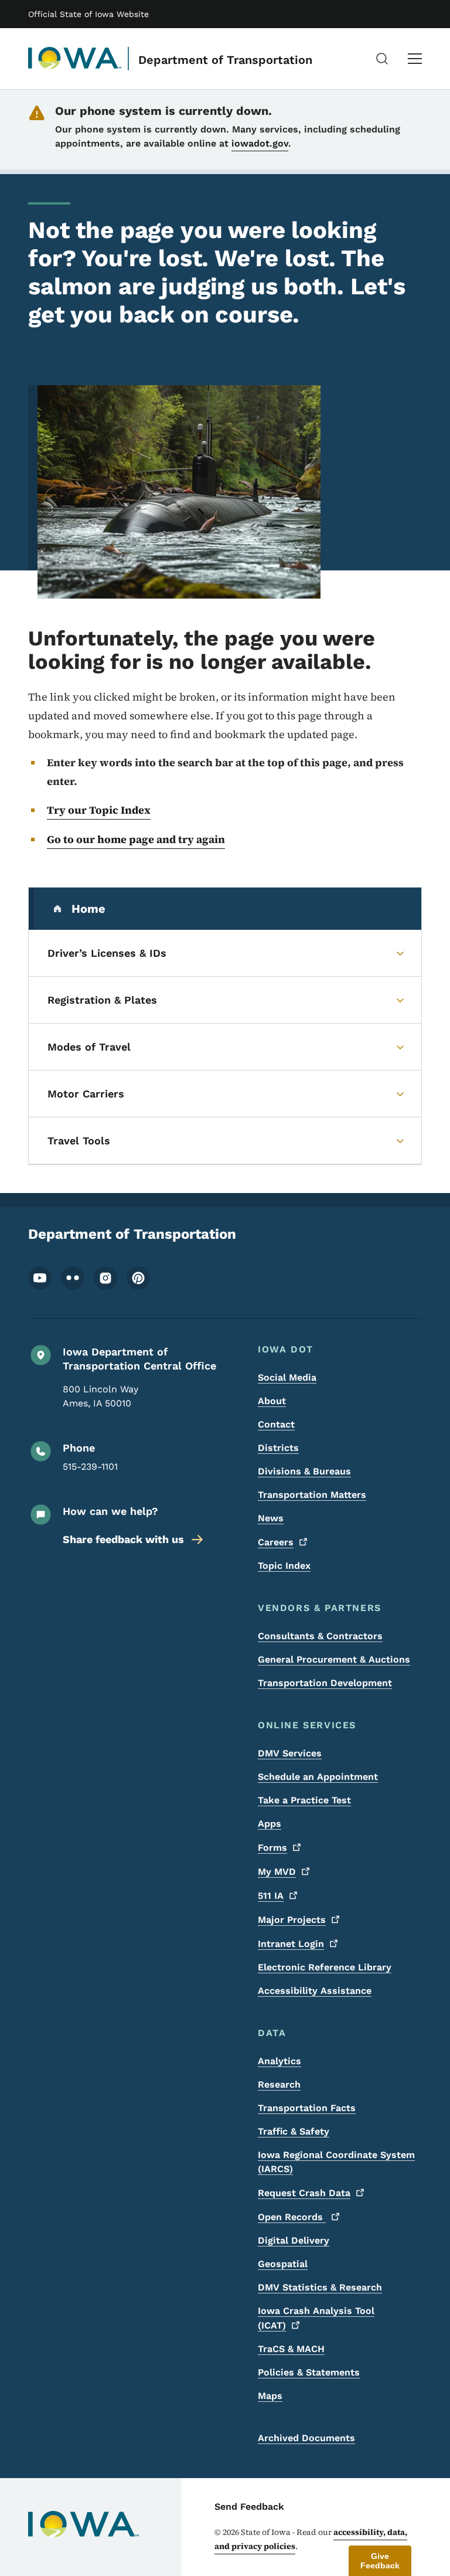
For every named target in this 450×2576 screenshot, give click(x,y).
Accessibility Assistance (315, 1991)
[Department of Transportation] (75, 59)
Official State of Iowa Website (88, 14)
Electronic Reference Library (325, 1967)
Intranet (291, 1944)
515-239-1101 (90, 1467)
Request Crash (304, 2193)
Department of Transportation (225, 60)
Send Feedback (249, 2507)
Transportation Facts (307, 2108)
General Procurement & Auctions (334, 1659)
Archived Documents (306, 2438)
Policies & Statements (309, 2372)
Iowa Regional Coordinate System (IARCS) (336, 2162)
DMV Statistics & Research (320, 2287)
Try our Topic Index (99, 810)
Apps (270, 1824)
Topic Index (284, 1566)
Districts (278, 1448)
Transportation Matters (312, 1495)
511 (271, 1896)
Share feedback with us (123, 1539)
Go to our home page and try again (136, 839)
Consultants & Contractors (320, 1636)
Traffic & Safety (294, 2131)
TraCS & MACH (291, 2349)
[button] (380, 2561)
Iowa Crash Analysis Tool (316, 2318)
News (271, 1518)
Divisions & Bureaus (304, 1471)
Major (292, 1920)
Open (292, 2217)
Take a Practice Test (304, 1800)
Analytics (279, 2061)
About (272, 1401)
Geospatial (283, 2264)
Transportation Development (325, 1683)
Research (279, 2084)
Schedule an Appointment (318, 1777)
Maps (270, 2396)
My (277, 1872)
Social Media (287, 1377)
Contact (276, 1424)
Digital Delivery (294, 2240)
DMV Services (290, 1753)
